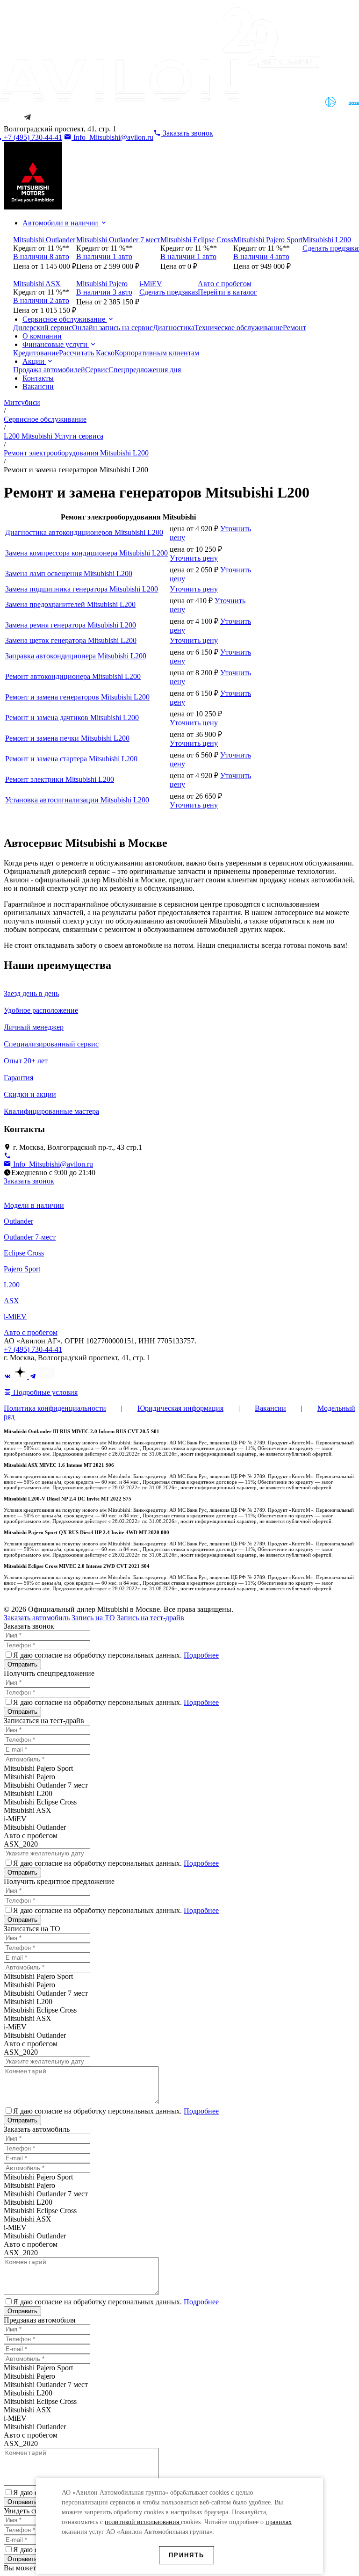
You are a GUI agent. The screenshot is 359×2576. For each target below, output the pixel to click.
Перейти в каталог (227, 292)
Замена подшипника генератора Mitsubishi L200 (82, 589)
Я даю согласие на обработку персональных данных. (116, 1655)
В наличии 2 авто (41, 300)
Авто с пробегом (31, 1332)
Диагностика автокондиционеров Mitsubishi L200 (84, 532)
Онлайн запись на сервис (112, 328)
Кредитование (36, 353)
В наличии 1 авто (104, 256)
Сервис (97, 370)
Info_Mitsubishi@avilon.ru (112, 137)
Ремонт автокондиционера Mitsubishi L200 (73, 676)
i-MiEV (15, 1317)
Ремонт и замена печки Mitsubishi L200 (67, 738)
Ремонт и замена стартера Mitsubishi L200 (71, 759)
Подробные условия (44, 1392)
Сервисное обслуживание (65, 319)
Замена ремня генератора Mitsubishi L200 (71, 625)
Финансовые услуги (56, 344)
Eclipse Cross (24, 1253)
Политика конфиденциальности (55, 1408)
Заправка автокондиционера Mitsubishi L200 (76, 656)
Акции (34, 361)
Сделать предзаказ (169, 292)
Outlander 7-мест (30, 1237)
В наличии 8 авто (41, 256)
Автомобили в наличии (61, 223)
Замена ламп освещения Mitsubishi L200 (69, 574)
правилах (279, 2522)
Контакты (38, 378)
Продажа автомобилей (49, 370)
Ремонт (294, 328)
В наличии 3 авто (104, 292)
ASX (11, 1301)
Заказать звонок (29, 1181)
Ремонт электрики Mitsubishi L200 (60, 779)
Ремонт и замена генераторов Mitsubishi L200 (77, 697)
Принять (187, 2555)
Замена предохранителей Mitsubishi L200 (70, 604)
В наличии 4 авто (261, 256)
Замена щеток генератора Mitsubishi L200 (71, 640)
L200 (12, 1285)
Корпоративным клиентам (157, 353)
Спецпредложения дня (145, 370)
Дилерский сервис (43, 328)
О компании (42, 336)
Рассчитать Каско (87, 353)
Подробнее (201, 1655)
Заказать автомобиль (37, 1618)
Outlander (18, 1221)
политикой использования (143, 2522)
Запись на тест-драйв (151, 1618)
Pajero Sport (22, 1269)
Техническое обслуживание (239, 328)
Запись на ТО (93, 1618)
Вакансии (38, 386)
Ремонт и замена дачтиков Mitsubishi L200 (72, 718)
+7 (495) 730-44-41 (33, 1349)
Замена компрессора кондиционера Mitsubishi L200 (86, 553)
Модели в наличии (34, 1205)
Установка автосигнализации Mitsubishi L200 (77, 800)
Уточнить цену (194, 558)
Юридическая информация (180, 1408)
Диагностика (174, 328)
